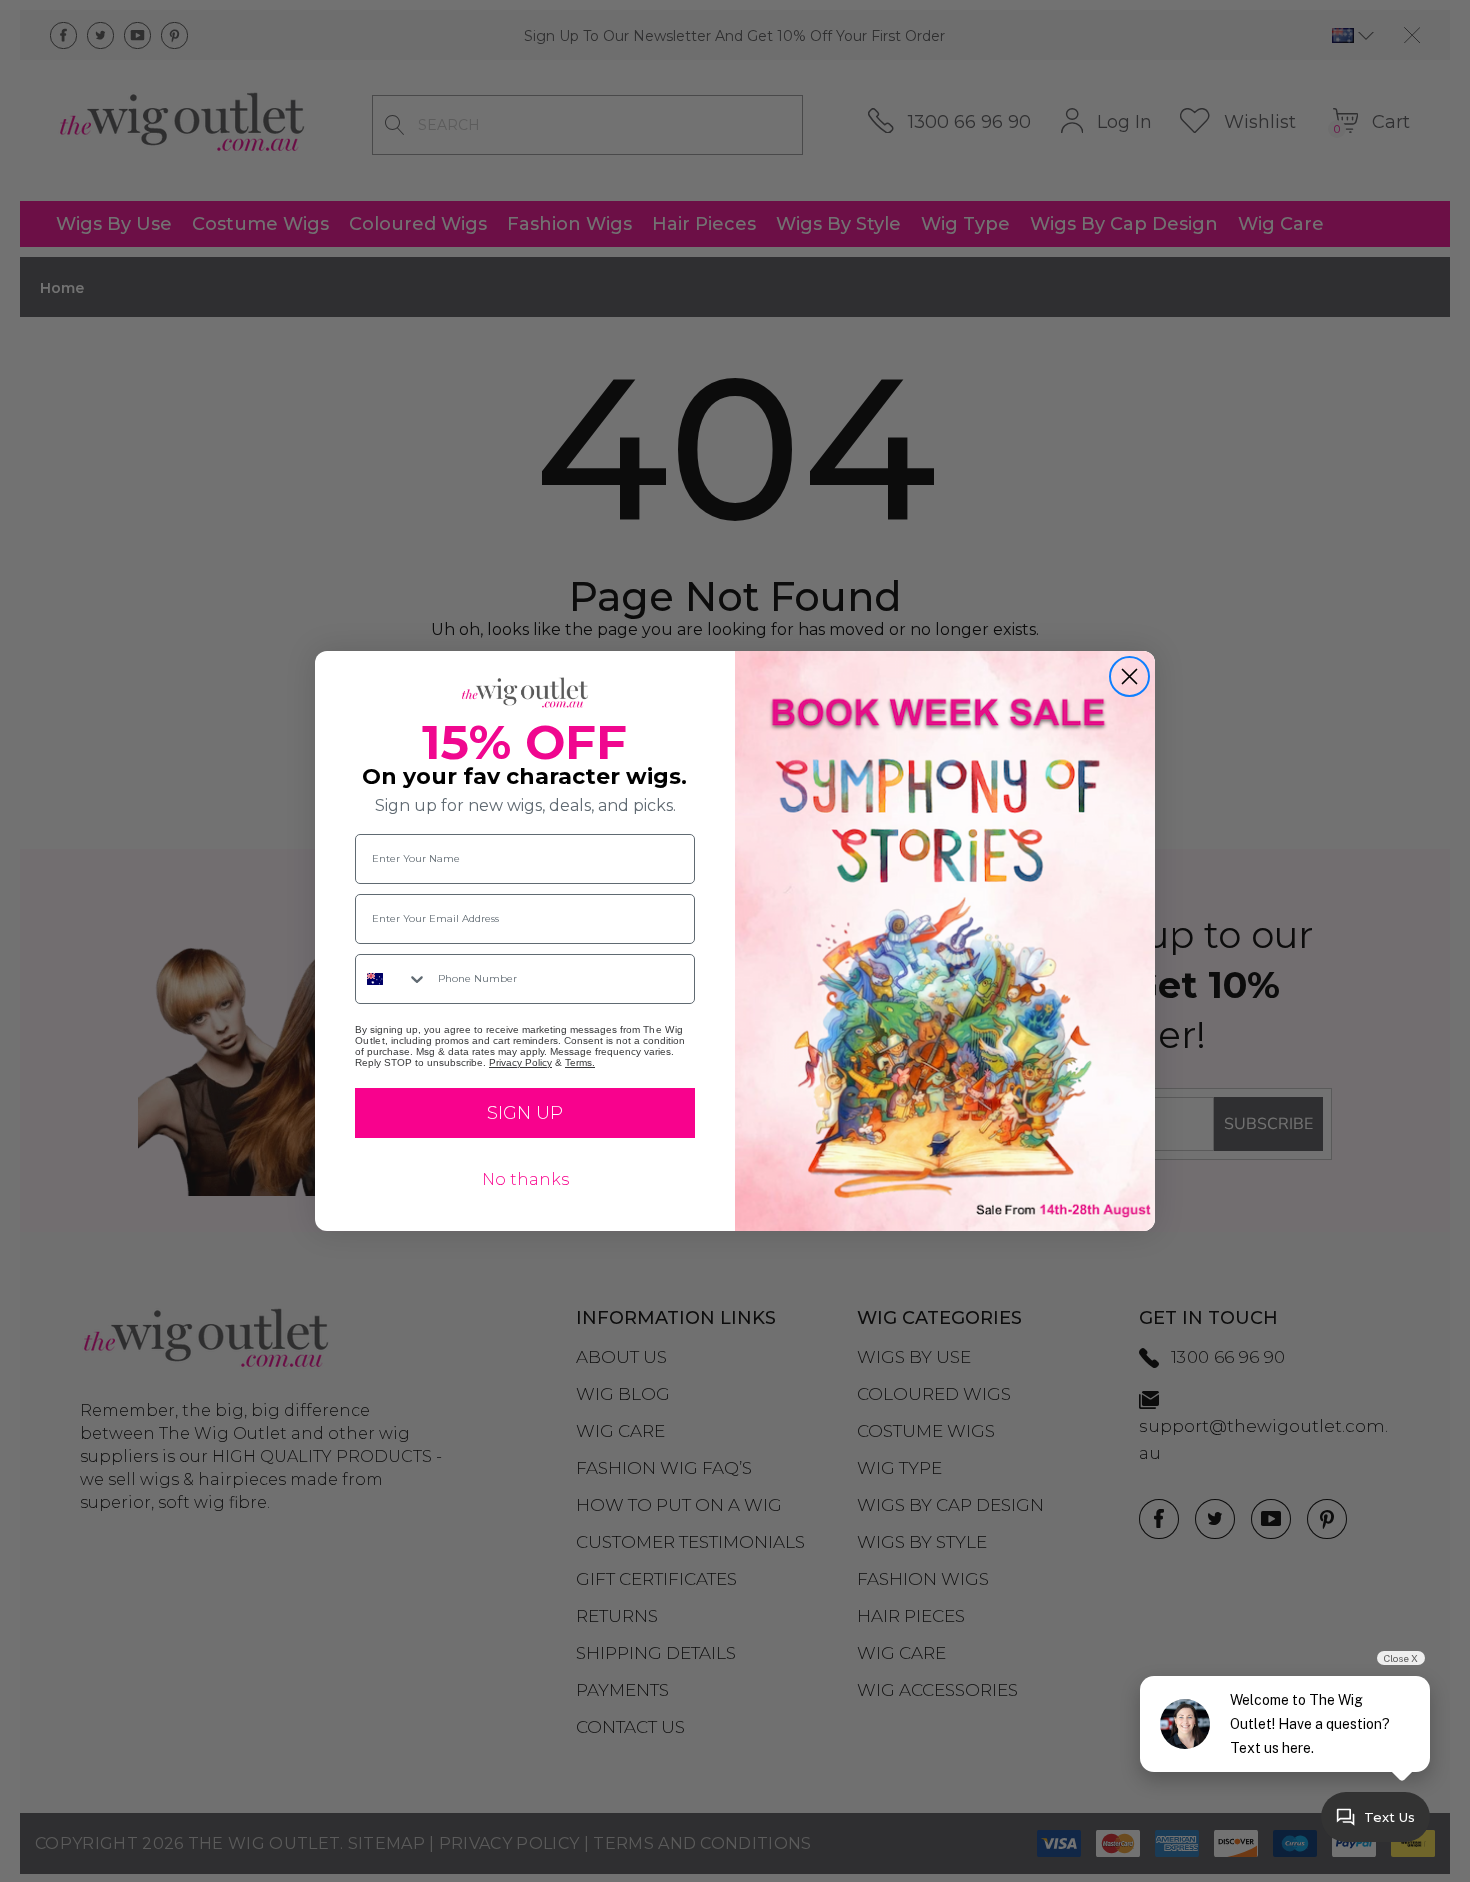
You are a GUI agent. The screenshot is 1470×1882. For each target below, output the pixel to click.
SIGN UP (525, 1113)
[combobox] (392, 979)
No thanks (525, 1179)
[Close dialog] (1129, 676)
